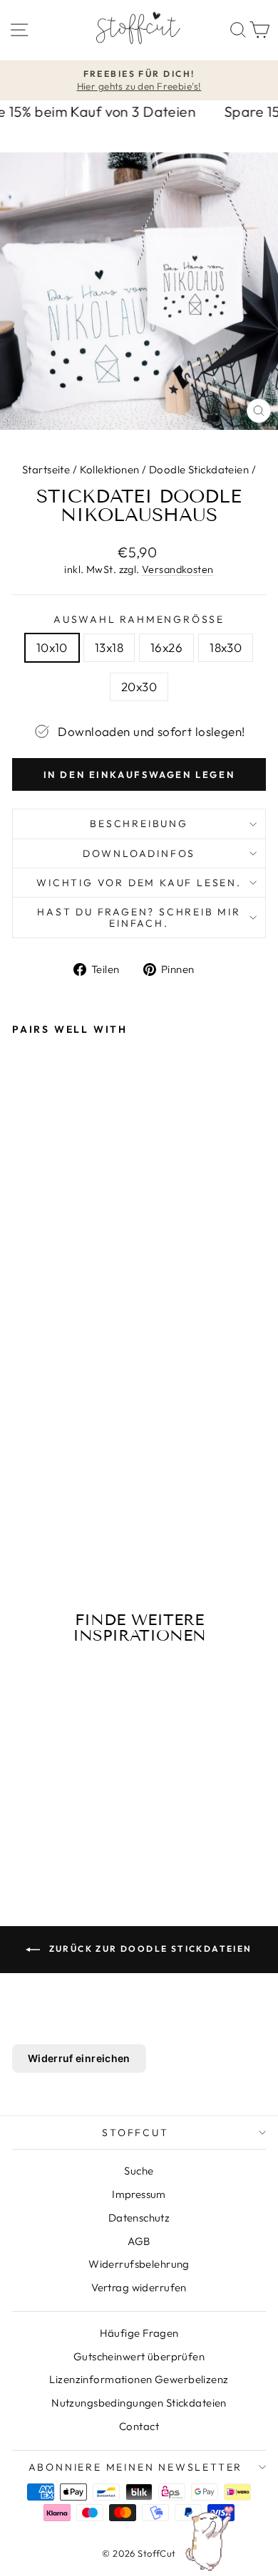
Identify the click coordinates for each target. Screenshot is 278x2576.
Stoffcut (135, 2133)
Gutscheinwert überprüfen (139, 2356)
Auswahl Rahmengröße (139, 619)
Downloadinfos (139, 853)
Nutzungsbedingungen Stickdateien (139, 2403)
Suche (139, 2171)
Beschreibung (139, 824)
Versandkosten (178, 569)
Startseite (46, 469)
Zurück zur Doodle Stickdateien (149, 1949)
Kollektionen (110, 469)
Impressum (139, 2194)
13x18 (109, 647)
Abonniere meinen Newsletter (136, 2467)
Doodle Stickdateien (199, 469)
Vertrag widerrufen (139, 2287)
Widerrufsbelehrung (139, 2264)
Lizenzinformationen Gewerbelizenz (139, 2379)
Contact (139, 2426)
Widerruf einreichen (79, 2058)
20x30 (139, 687)
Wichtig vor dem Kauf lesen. (139, 883)
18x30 (226, 647)
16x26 (166, 647)
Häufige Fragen (139, 2333)
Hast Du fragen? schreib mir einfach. (139, 918)
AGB (139, 2241)
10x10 (52, 647)
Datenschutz (139, 2218)
